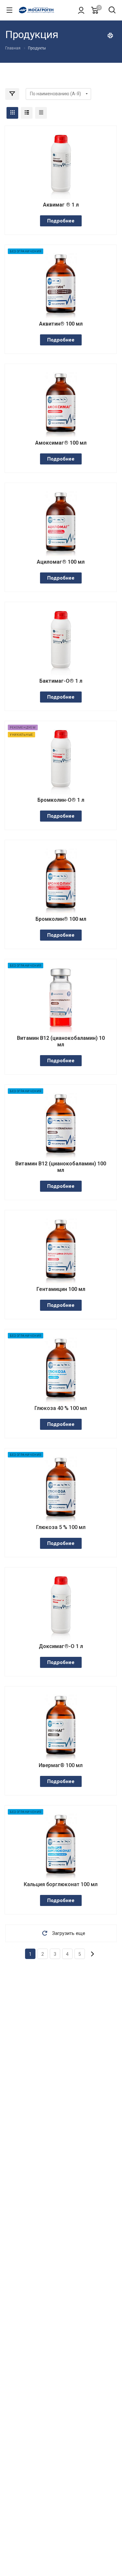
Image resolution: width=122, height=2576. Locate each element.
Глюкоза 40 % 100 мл (61, 1408)
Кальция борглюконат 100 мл (61, 1884)
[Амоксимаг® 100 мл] (61, 404)
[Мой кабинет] (81, 10)
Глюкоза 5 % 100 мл (61, 1527)
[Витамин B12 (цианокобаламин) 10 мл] (61, 1000)
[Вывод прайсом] (41, 113)
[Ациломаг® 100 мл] (61, 523)
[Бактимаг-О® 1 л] (61, 642)
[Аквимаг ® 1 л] (61, 166)
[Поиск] (112, 11)
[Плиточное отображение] (12, 113)
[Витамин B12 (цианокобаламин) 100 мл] (61, 1125)
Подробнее (61, 221)
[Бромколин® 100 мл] (61, 880)
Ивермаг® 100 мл (61, 1765)
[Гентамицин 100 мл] (61, 1251)
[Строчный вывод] (27, 113)
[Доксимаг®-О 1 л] (61, 1608)
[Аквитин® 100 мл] (61, 285)
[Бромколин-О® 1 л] (61, 761)
